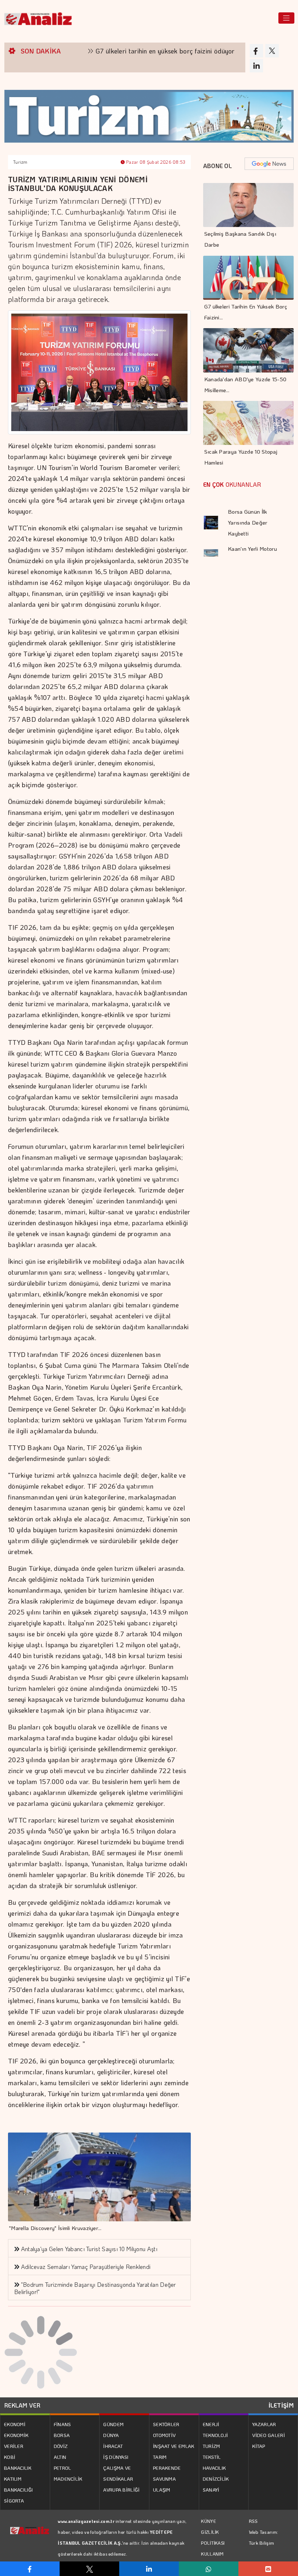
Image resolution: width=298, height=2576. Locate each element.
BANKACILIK (18, 2468)
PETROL (63, 2468)
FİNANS (63, 2424)
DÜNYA (111, 2435)
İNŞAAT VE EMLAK (174, 2446)
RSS (253, 2521)
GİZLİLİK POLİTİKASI (213, 2537)
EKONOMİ (15, 2424)
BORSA (62, 2435)
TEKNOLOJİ (216, 2435)
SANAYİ (211, 2490)
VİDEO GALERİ (269, 2435)
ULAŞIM (162, 2490)
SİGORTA (14, 2501)
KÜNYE (208, 2521)
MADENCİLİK (68, 2479)
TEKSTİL (212, 2457)
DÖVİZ (61, 2446)
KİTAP (259, 2446)
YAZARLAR (264, 2424)
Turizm (20, 162)
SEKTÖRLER (166, 2424)
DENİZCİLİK (216, 2479)
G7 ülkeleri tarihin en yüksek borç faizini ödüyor (113, 51)
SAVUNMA (164, 2479)
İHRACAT (113, 2446)
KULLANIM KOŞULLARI (213, 2559)
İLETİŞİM (281, 2405)
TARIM (160, 2457)
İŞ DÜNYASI (116, 2457)
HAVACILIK (214, 2468)
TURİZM (212, 2446)
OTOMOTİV (164, 2435)
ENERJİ (211, 2424)
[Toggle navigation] (286, 18)
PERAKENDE (167, 2468)
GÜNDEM (113, 2424)
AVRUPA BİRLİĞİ (121, 2490)
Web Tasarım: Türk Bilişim (264, 2537)
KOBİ (10, 2457)
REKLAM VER (22, 2405)
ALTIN (60, 2457)
